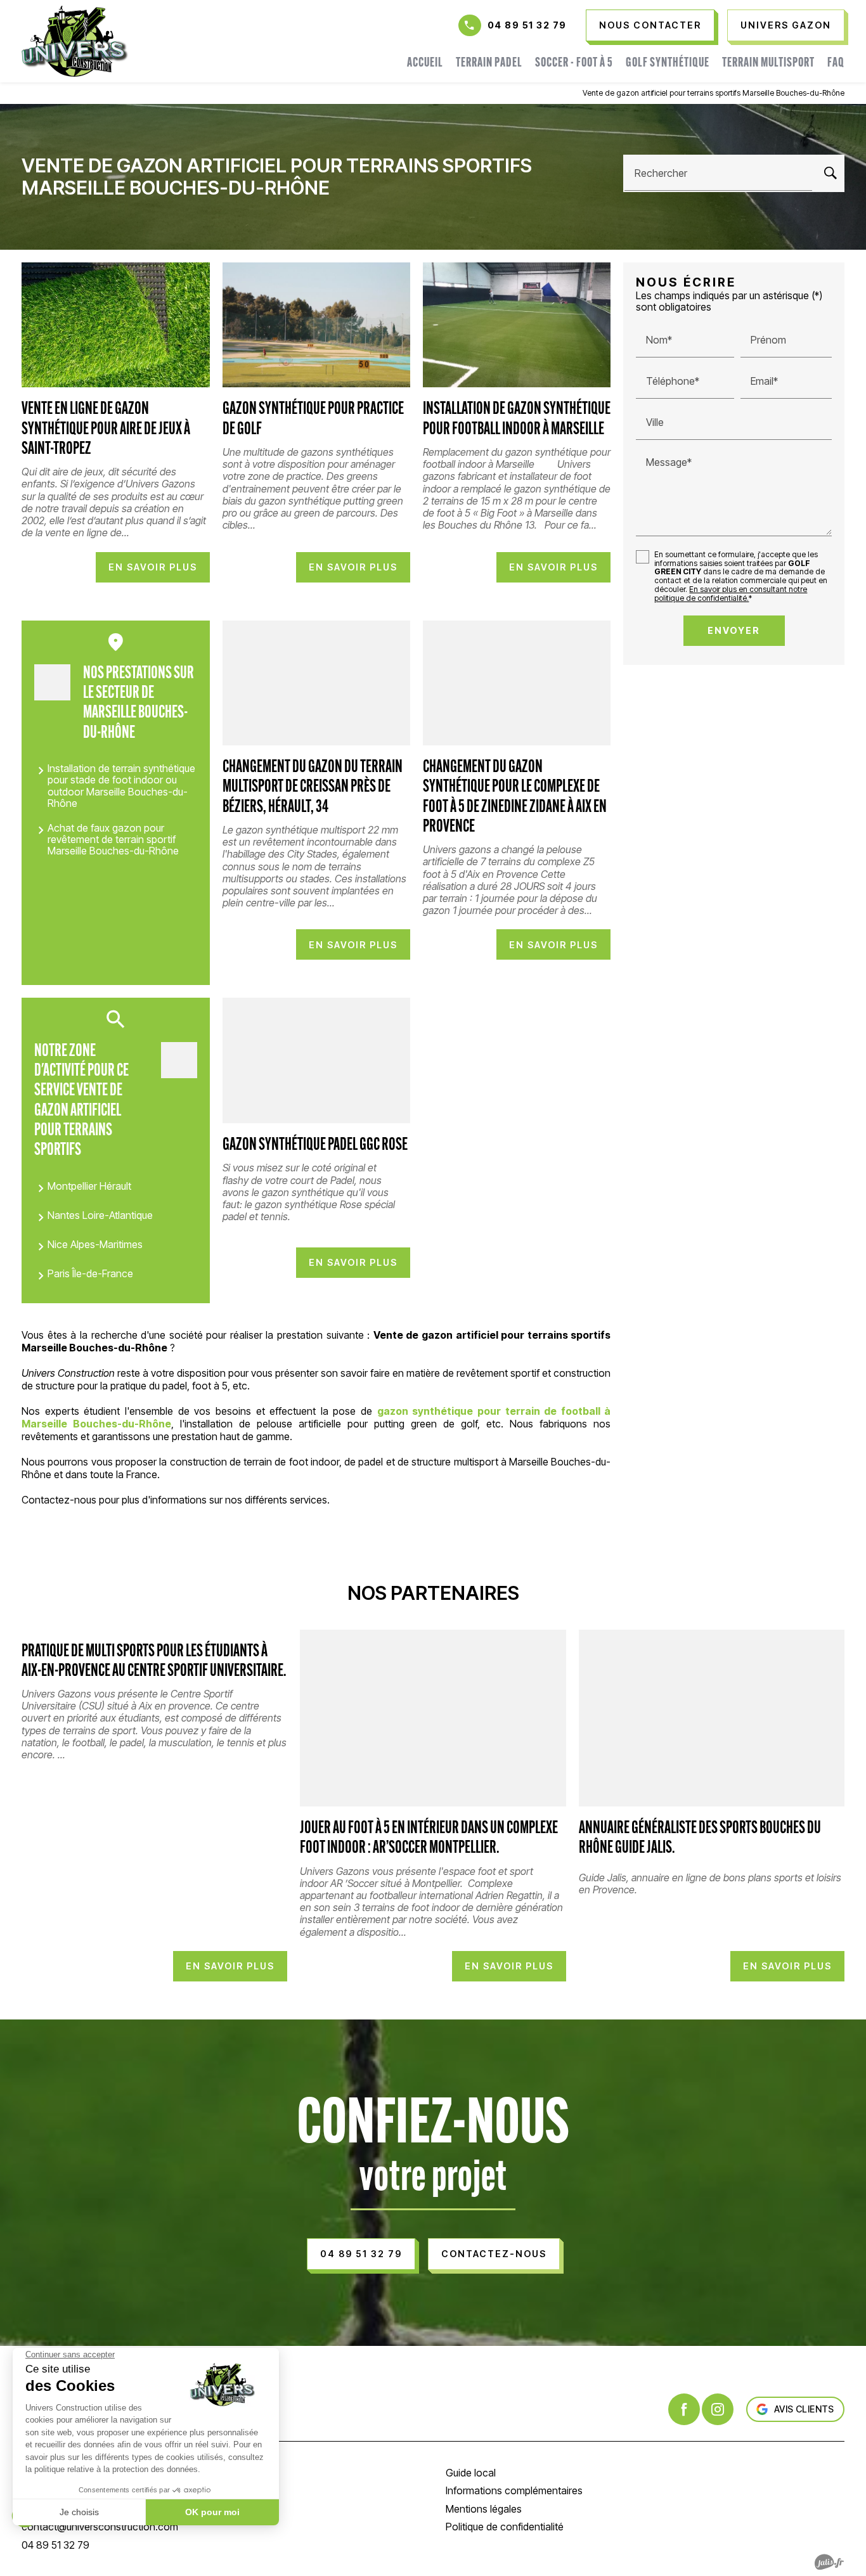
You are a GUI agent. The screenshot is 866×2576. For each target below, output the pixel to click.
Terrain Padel (489, 63)
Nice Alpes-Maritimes (95, 1244)
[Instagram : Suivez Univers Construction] (718, 2409)
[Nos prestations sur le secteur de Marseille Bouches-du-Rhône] (52, 682)
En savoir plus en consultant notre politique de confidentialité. (731, 593)
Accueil (425, 63)
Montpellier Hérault (89, 1186)
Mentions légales (484, 2509)
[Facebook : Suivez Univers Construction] (684, 2409)
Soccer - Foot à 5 (574, 63)
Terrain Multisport (768, 63)
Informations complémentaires (514, 2490)
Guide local (471, 2473)
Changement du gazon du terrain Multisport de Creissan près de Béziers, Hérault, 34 (313, 788)
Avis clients (804, 2409)
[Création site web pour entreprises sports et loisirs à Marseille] (829, 2562)
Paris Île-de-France (90, 1273)
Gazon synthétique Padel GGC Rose (315, 1146)
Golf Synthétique (668, 63)
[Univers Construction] (75, 41)
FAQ (836, 63)
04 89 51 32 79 (527, 25)
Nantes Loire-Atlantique (100, 1215)
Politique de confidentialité (505, 2527)
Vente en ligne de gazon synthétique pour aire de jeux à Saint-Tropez (106, 430)
